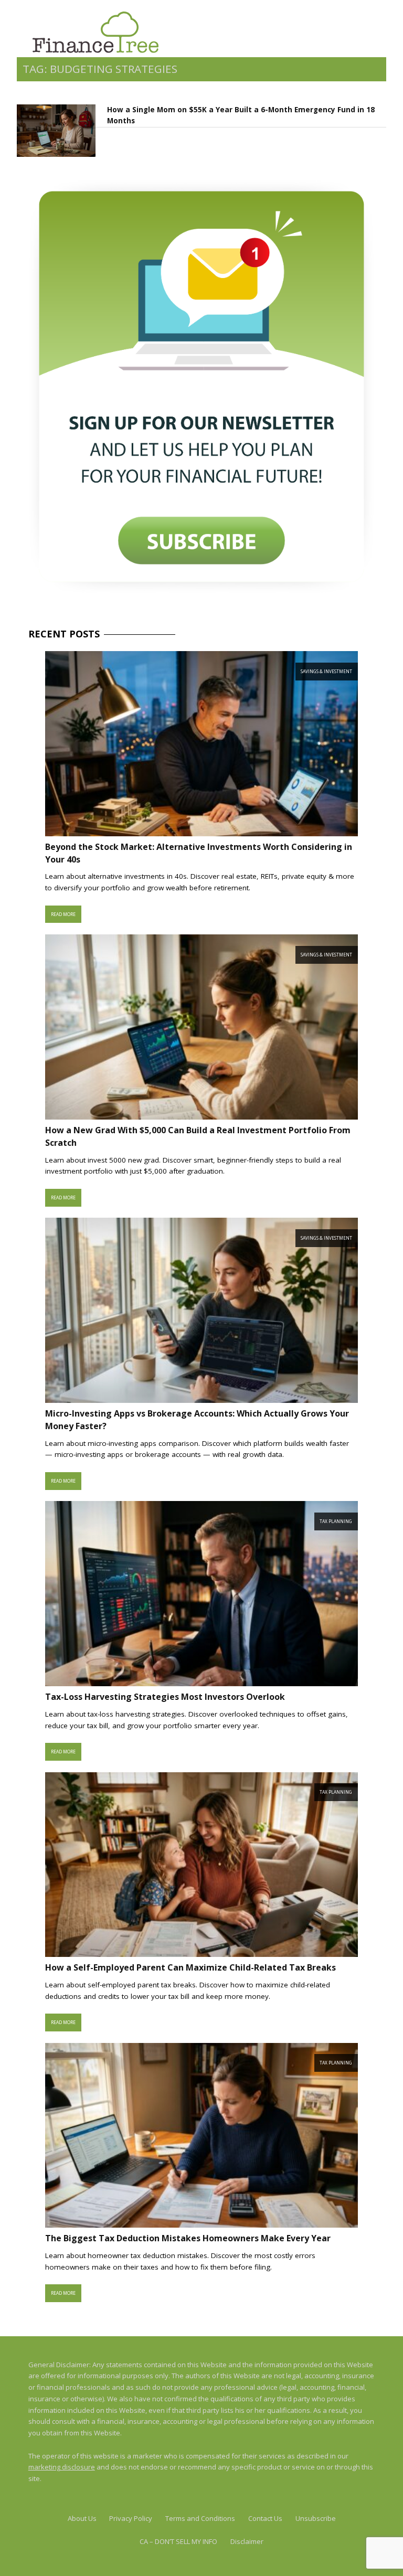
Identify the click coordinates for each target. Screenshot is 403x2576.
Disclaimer (247, 2541)
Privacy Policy (131, 2518)
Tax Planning (336, 1521)
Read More (63, 914)
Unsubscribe (316, 2518)
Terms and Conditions (200, 2518)
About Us (82, 2518)
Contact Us (265, 2518)
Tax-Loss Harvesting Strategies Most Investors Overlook (165, 1697)
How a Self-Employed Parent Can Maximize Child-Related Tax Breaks (190, 1967)
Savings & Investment (326, 671)
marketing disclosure (62, 2467)
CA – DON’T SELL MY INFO (178, 2541)
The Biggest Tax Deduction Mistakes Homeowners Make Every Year (188, 2238)
